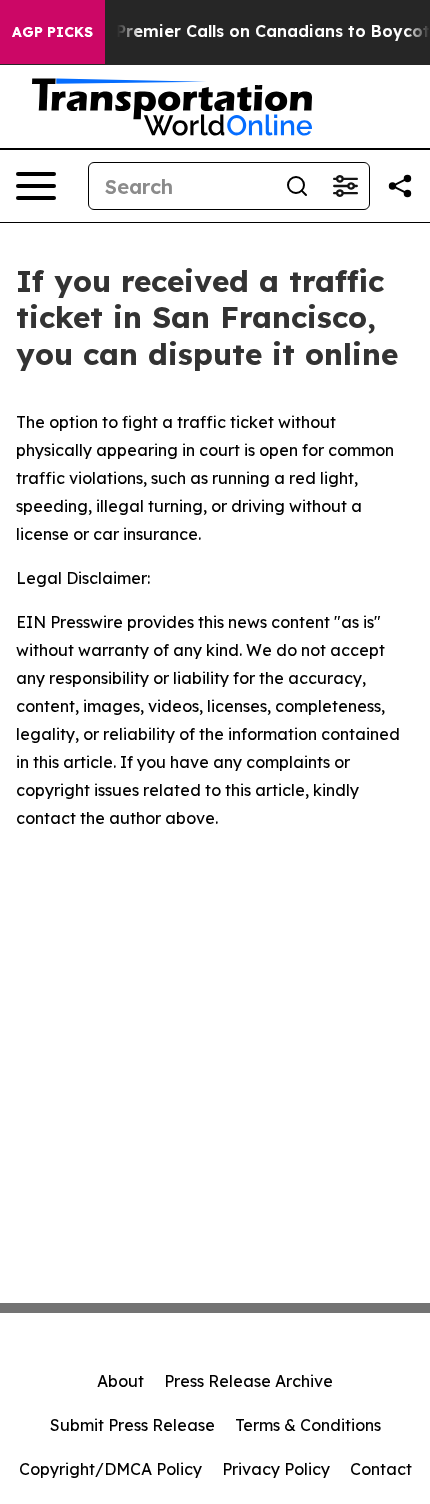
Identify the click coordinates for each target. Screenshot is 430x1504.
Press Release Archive (248, 1381)
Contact (381, 1469)
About (120, 1381)
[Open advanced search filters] (345, 186)
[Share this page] (400, 186)
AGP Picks (52, 32)
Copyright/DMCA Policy (110, 1469)
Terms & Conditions (308, 1425)
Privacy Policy (276, 1469)
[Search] (297, 186)
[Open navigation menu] (36, 186)
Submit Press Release (132, 1425)
